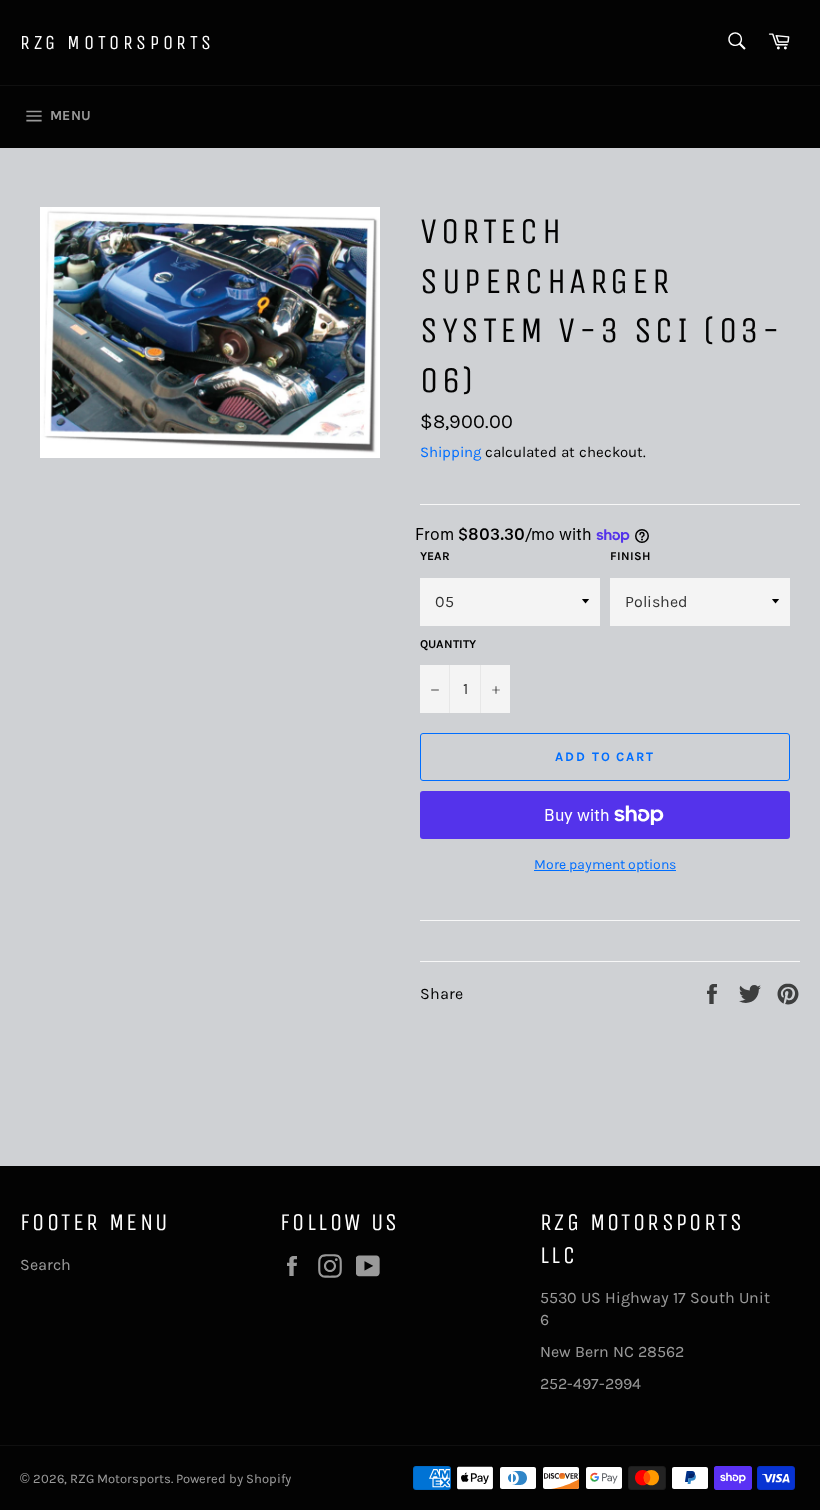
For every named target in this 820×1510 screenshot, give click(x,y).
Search (45, 1264)
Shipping (450, 452)
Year (435, 556)
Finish (630, 556)
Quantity (448, 644)
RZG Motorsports (117, 42)
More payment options (605, 864)
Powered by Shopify (233, 1478)
